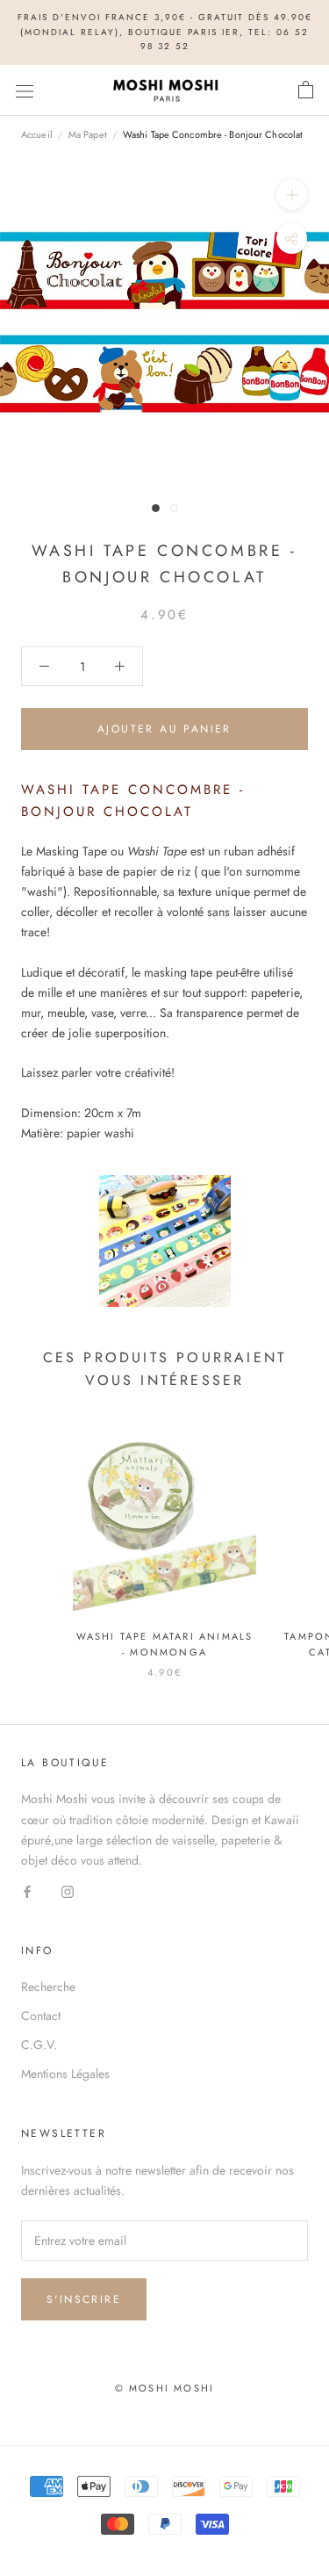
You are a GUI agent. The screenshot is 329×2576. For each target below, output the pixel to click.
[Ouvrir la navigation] (25, 90)
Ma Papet (88, 134)
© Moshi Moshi (165, 2388)
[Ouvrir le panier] (306, 90)
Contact (41, 2016)
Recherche (48, 1987)
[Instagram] (68, 1891)
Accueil (37, 134)
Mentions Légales (65, 2074)
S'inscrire (84, 2299)
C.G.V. (39, 2045)
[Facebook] (27, 1891)
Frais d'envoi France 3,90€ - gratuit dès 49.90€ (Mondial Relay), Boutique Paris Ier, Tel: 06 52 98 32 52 (165, 32)
